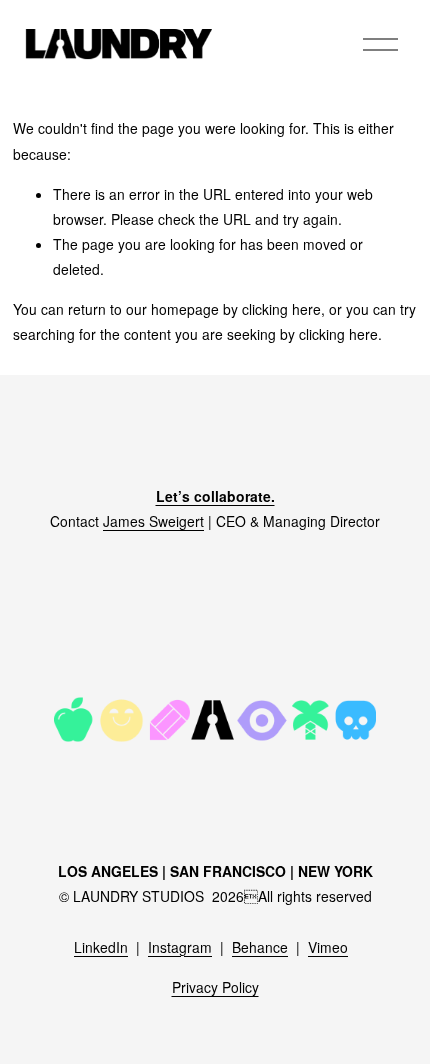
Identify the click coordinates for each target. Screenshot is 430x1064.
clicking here (281, 309)
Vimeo (328, 947)
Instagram (180, 947)
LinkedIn (101, 947)
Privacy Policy (215, 987)
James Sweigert (153, 521)
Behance (260, 947)
